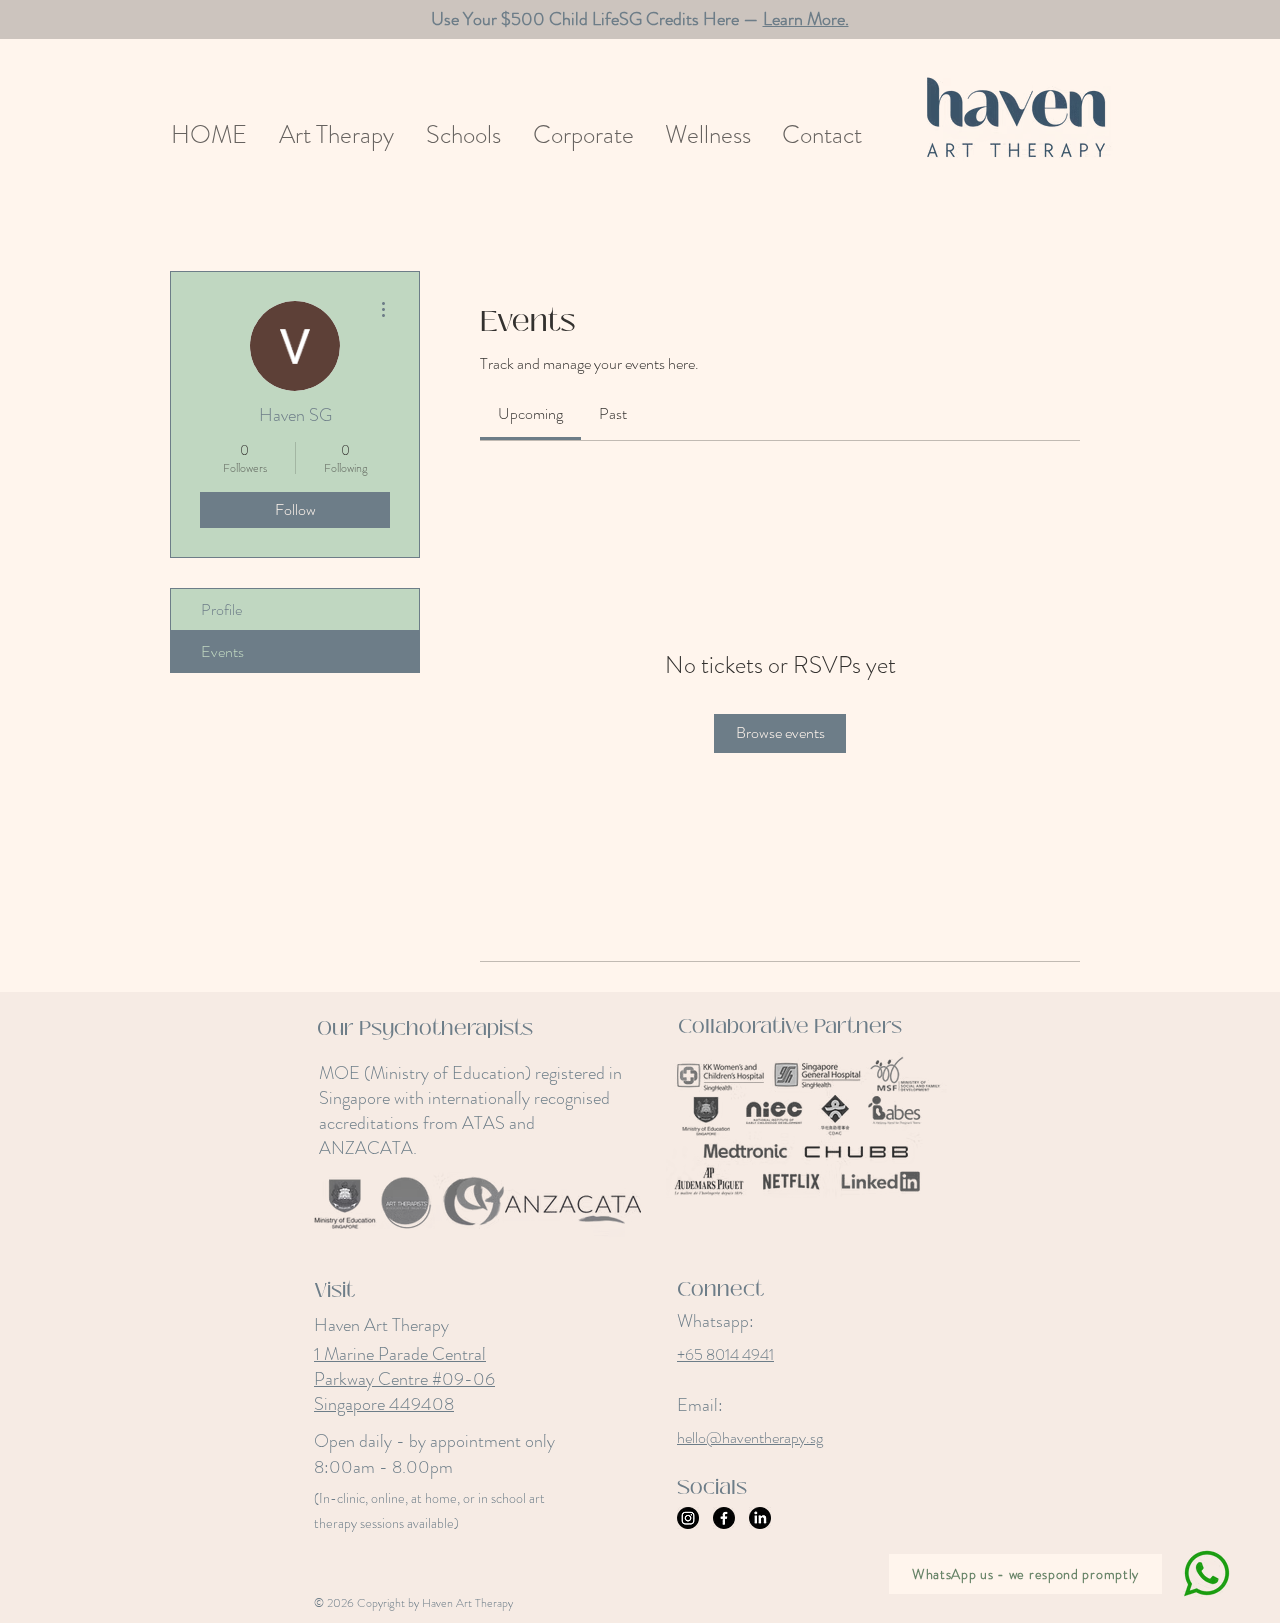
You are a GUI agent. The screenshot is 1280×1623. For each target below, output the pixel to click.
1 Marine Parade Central (400, 1354)
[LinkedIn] (760, 1518)
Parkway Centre (373, 1379)
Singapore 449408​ (384, 1404)
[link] (530, 413)
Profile (221, 609)
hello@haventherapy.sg (750, 1437)
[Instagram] (688, 1518)
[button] (336, 135)
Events (222, 651)
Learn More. (806, 19)
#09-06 (463, 1379)
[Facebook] (724, 1518)
